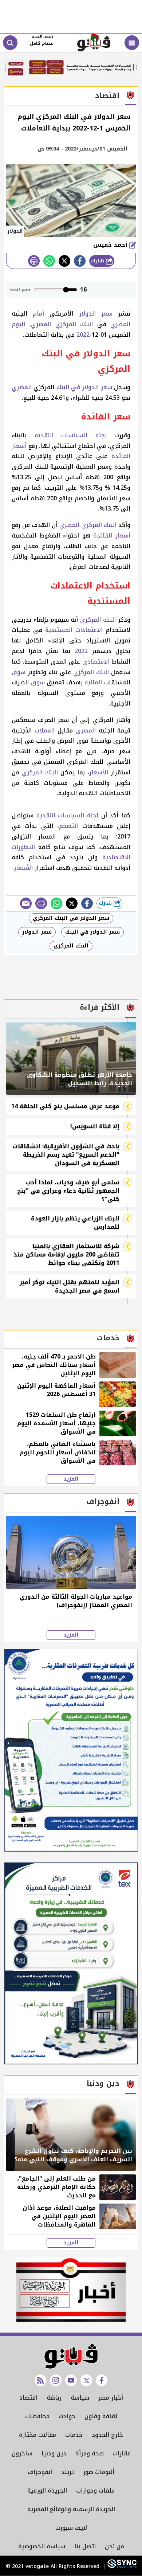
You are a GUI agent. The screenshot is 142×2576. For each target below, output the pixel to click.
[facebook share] (80, 261)
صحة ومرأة (90, 2453)
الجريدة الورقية (47, 2491)
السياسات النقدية (61, 435)
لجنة (101, 435)
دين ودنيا (54, 2453)
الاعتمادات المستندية (74, 630)
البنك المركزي (98, 620)
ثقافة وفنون (101, 2416)
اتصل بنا (85, 2546)
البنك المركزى (71, 946)
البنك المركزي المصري (62, 324)
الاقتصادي (96, 662)
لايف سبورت (71, 2528)
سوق (19, 672)
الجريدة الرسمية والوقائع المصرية (71, 2509)
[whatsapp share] (49, 261)
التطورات (23, 847)
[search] (10, 43)
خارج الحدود (107, 2435)
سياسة (80, 2398)
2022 (83, 335)
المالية (93, 682)
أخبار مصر (111, 2398)
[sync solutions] (121, 2567)
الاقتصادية (116, 857)
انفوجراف (40, 2472)
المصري (120, 324)
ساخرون (22, 2453)
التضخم (68, 826)
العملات (45, 730)
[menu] (132, 43)
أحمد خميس (111, 245)
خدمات (74, 2435)
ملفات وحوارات (95, 2491)
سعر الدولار (96, 314)
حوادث (67, 2416)
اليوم (18, 324)
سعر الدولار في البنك (84, 387)
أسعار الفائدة (112, 535)
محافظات (37, 2416)
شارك (98, 261)
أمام (38, 314)
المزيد (71, 1479)
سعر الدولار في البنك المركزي (71, 918)
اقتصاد (28, 2398)
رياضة (54, 2398)
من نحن (115, 2546)
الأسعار (99, 772)
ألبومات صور (99, 2472)
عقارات (122, 2453)
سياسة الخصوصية (42, 2546)
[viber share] (26, 903)
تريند (68, 2472)
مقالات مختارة (38, 2435)
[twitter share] (64, 261)
